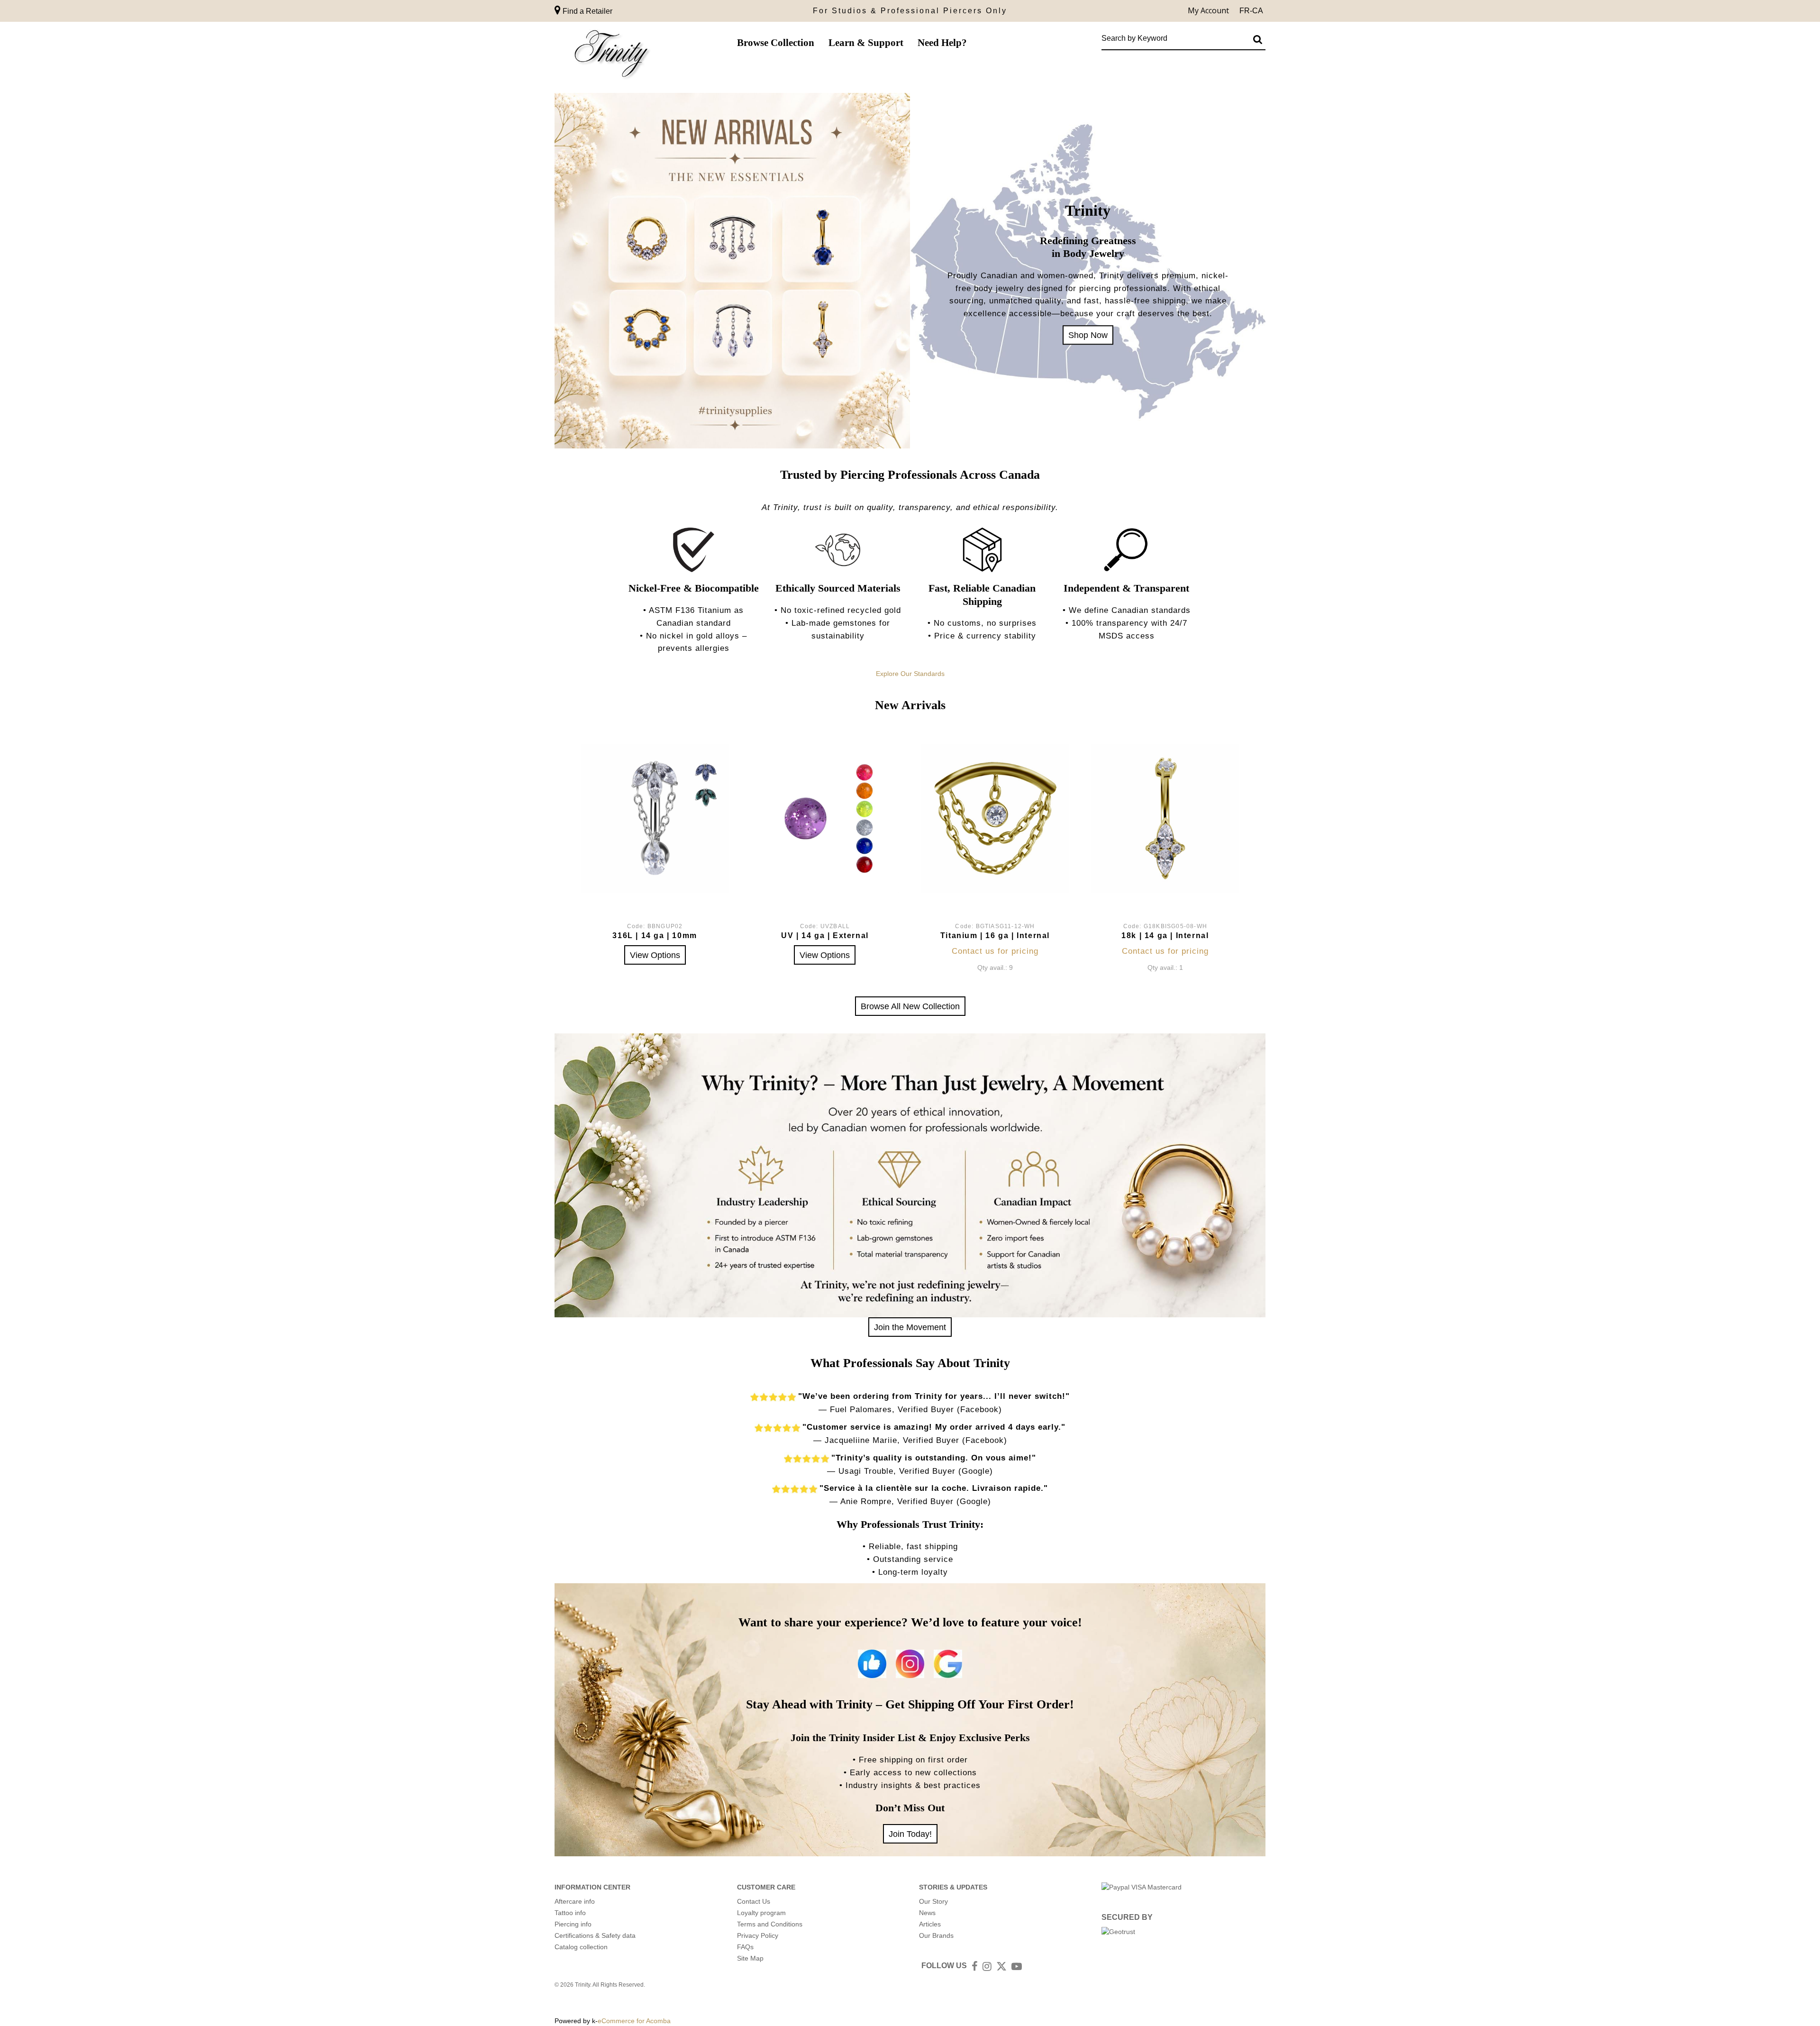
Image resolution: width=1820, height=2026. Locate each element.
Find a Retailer (587, 11)
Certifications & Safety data (595, 1935)
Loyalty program (761, 1913)
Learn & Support (866, 43)
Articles (930, 1924)
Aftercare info (575, 1901)
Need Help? (942, 43)
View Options (655, 955)
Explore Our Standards (910, 674)
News (927, 1913)
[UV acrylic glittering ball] (825, 818)
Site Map (750, 1958)
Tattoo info (570, 1913)
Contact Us (754, 1901)
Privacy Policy (758, 1935)
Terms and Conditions (770, 1924)
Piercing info (573, 1924)
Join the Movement (910, 1327)
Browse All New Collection (910, 1006)
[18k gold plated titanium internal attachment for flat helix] (995, 818)
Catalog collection (581, 1947)
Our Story (933, 1901)
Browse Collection (776, 43)
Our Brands (936, 1935)
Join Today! (910, 1834)
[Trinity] (611, 56)
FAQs (745, 1947)
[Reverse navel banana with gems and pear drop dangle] (655, 818)
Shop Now (1088, 335)
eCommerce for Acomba (634, 2021)
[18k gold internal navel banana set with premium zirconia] (1165, 818)
